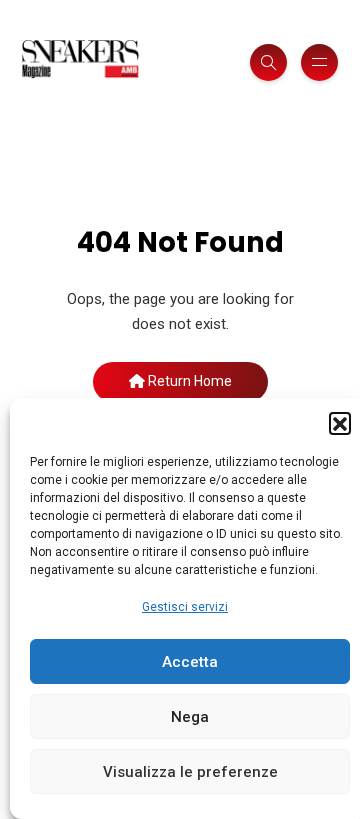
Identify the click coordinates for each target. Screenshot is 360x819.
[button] (340, 423)
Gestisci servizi (185, 607)
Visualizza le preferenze (190, 772)
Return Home (188, 381)
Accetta (190, 662)
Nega (190, 717)
